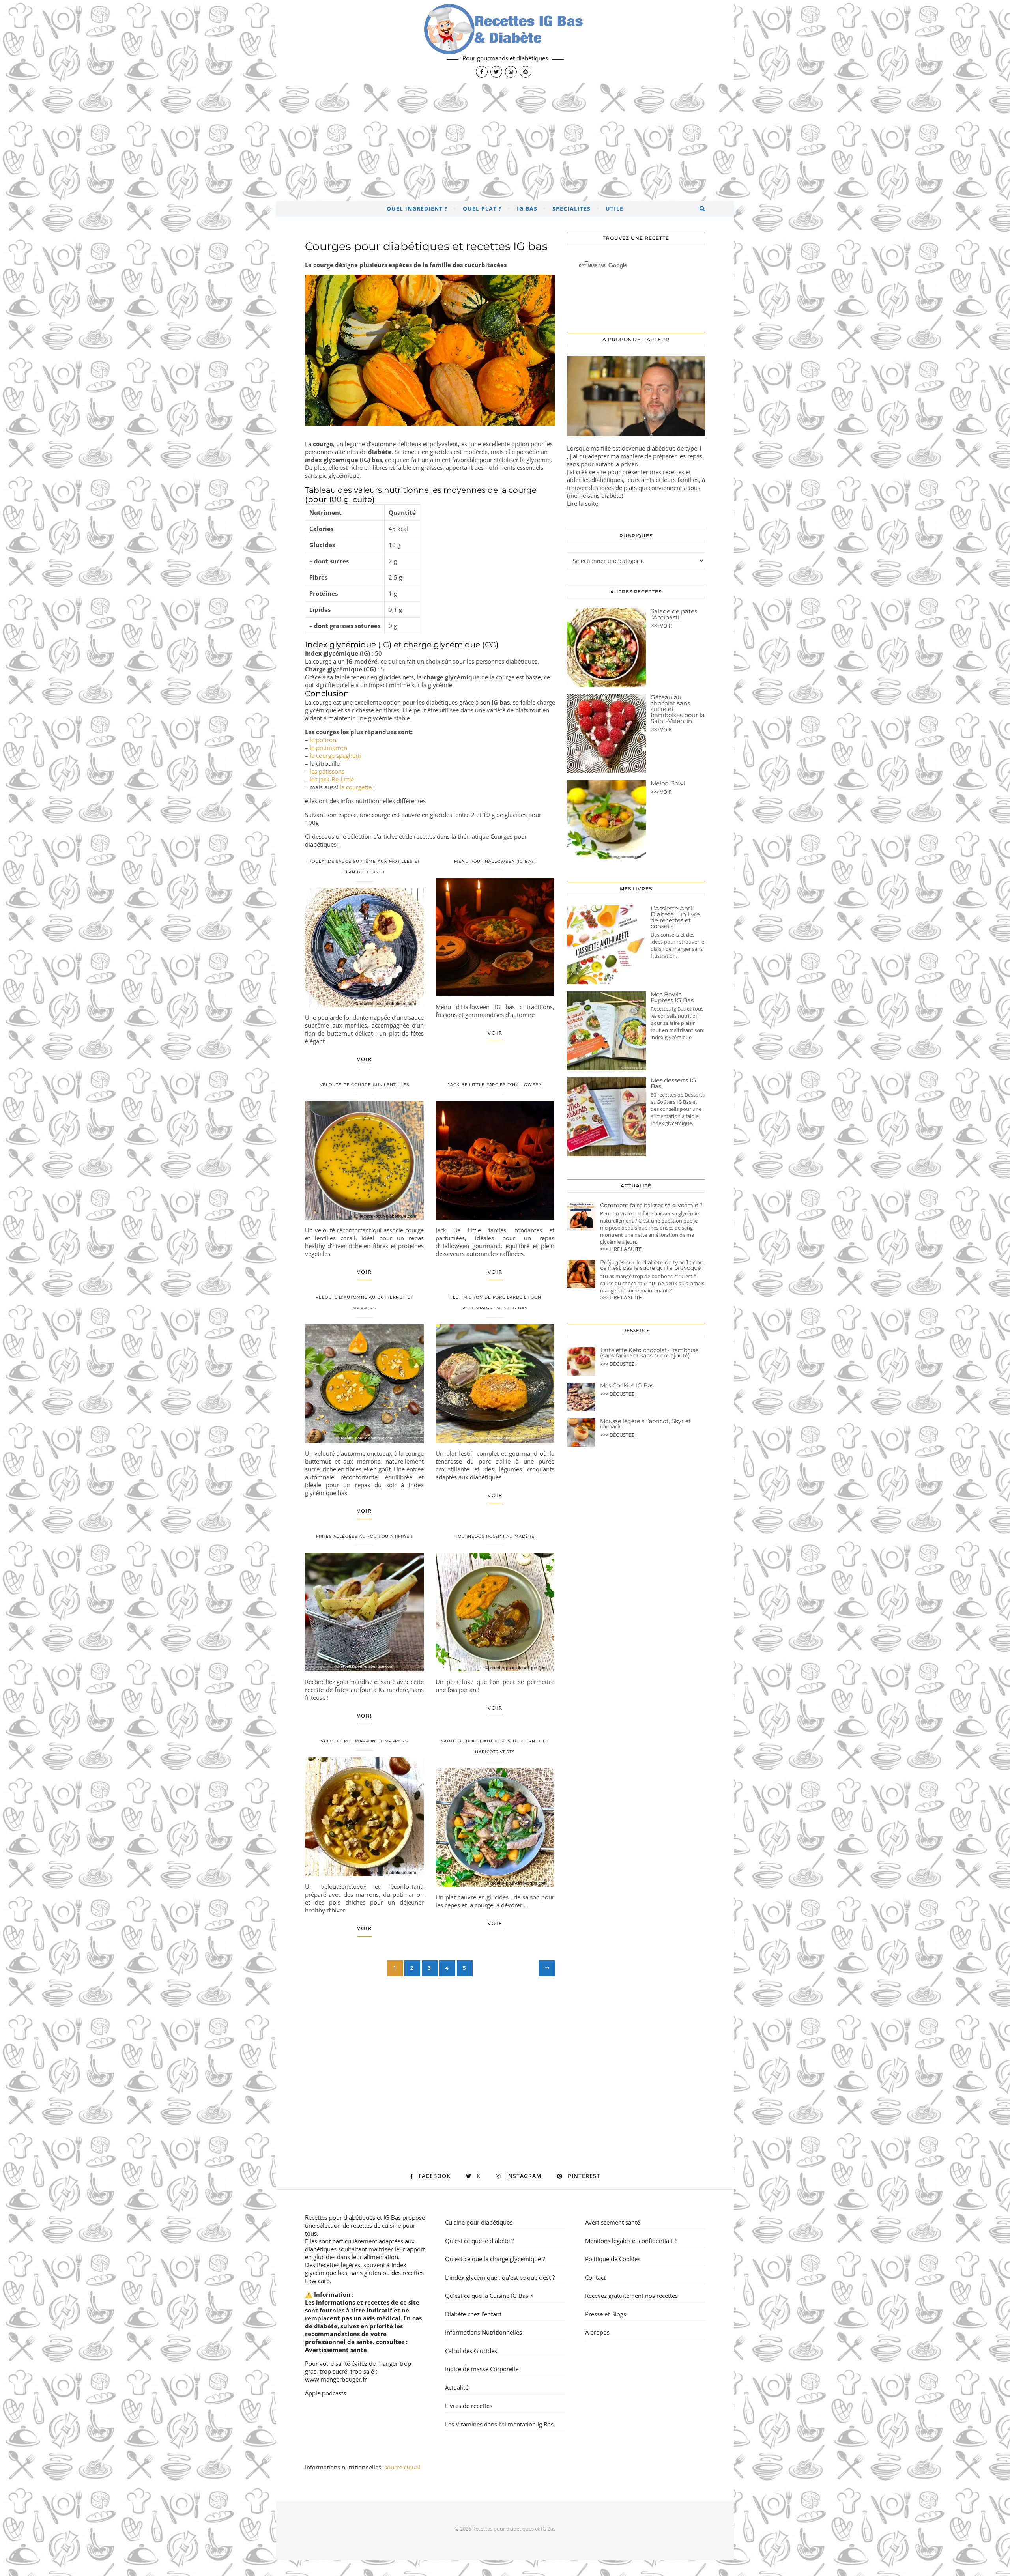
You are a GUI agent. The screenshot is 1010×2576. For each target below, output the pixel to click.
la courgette (356, 787)
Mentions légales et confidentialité (631, 2241)
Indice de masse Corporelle (482, 2369)
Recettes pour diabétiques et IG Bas (353, 2217)
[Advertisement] (505, 142)
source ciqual (403, 2467)
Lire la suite (583, 503)
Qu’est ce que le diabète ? (479, 2241)
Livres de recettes (469, 2406)
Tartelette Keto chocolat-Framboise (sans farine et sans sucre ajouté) (649, 1353)
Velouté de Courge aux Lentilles (365, 1085)
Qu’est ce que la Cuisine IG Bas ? (489, 2296)
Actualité (457, 2387)
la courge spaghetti (335, 755)
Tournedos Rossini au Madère (495, 1536)
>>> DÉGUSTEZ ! (618, 1364)
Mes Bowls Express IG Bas (672, 997)
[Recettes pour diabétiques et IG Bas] (505, 41)
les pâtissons (327, 771)
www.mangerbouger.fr (336, 2379)
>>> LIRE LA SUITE (621, 1249)
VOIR (365, 1059)
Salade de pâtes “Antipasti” (674, 614)
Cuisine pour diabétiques (479, 2222)
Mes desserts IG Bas (673, 1083)
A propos (597, 2332)
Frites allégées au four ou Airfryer (365, 1536)
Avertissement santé (336, 2350)
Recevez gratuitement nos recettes (631, 2296)
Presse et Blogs (606, 2314)
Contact (595, 2277)
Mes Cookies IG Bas (627, 1385)
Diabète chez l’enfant (473, 2314)
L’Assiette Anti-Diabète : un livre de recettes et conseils (675, 917)
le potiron (323, 740)
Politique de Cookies (613, 2259)
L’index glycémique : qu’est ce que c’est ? (500, 2277)
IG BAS (527, 208)
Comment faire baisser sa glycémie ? (651, 1205)
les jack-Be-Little (332, 779)
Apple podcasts (325, 2393)
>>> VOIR (661, 626)
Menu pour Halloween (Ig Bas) (495, 861)
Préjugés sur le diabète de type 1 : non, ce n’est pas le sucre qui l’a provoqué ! (652, 1265)
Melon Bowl (668, 783)
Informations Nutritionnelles (483, 2332)
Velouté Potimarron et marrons (364, 1741)
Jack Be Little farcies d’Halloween (495, 1085)
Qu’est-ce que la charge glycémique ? (495, 2259)
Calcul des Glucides (471, 2351)
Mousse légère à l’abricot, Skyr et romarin (645, 1424)
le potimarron (328, 748)
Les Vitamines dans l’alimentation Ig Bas (499, 2424)
